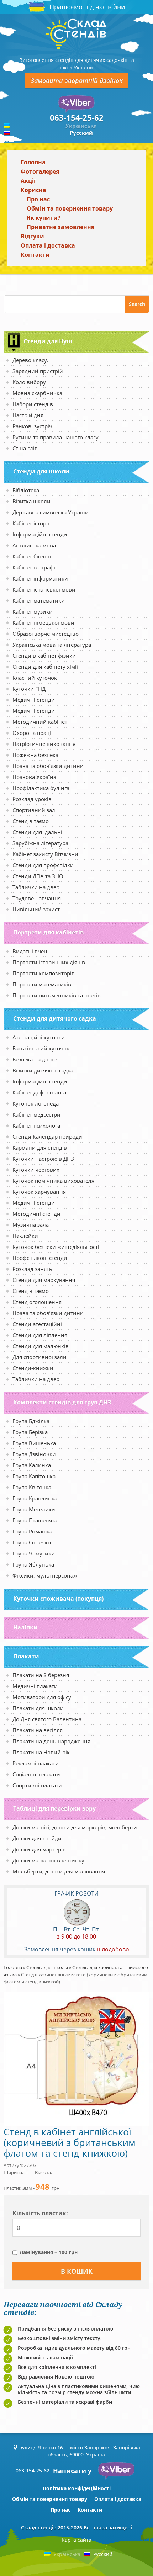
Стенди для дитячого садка (55, 1018)
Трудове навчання (37, 898)
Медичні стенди (34, 700)
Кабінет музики (33, 611)
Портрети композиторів (44, 973)
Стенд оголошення (37, 1302)
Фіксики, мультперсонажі (46, 1575)
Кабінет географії (35, 567)
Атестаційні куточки (39, 1037)
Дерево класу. (30, 360)
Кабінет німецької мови (43, 622)
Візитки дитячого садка (43, 1070)
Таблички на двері (37, 887)
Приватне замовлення (60, 227)
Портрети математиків (42, 984)
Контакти (35, 255)
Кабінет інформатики (40, 578)
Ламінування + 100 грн (49, 2252)
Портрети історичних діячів (49, 962)
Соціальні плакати (36, 1774)
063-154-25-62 (77, 117)
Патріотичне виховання (44, 744)
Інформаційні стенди (40, 534)
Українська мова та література (52, 645)
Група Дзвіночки (34, 1454)
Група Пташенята (35, 1520)
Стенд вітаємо (31, 821)
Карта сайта (76, 2540)
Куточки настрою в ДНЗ (43, 1159)
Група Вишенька (34, 1443)
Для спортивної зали (39, 1357)
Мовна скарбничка (37, 393)
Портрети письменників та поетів (57, 995)
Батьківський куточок (41, 1048)
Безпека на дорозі (36, 1059)
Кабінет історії (31, 523)
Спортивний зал (34, 810)
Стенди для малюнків (41, 1346)
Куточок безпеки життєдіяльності (56, 1247)
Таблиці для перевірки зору (54, 1808)
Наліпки (25, 1627)
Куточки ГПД (29, 689)
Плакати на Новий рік (41, 1752)
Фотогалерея (40, 171)
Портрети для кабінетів (48, 932)
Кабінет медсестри (36, 1114)
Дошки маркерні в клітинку (48, 1860)
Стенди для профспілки (43, 865)
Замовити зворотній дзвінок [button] (76, 80)
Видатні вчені (31, 951)
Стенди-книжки (33, 1368)
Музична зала (31, 1225)
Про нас (38, 199)
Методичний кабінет (40, 722)
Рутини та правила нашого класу (56, 437)
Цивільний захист (36, 909)
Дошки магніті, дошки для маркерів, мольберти (75, 1827)
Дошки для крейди (37, 1838)
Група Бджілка (31, 1421)
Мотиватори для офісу (42, 1697)
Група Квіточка (32, 1487)
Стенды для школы (47, 1967)
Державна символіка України (51, 512)
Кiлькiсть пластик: (40, 2213)
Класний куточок (35, 678)
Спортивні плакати (37, 1785)
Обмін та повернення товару (70, 208)
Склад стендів (39, 2527)
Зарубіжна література (40, 843)
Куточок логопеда (36, 1103)
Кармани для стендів (40, 1147)
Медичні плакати (35, 1686)
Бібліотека (26, 490)
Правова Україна (34, 777)
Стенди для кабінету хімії (45, 667)
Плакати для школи (38, 1708)
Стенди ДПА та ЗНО (38, 876)
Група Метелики (34, 1509)
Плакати (26, 1656)
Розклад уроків (32, 799)
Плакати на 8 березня (41, 1675)
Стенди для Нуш (48, 341)
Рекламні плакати (36, 1763)
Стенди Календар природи (47, 1136)
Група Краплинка (35, 1498)
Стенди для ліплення (40, 1335)
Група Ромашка (32, 1531)
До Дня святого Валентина (47, 1719)
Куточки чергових (36, 1170)
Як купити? (44, 218)
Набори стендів (33, 404)
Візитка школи (31, 501)
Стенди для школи (41, 471)
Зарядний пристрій (38, 371)
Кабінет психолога (36, 1125)
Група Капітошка (34, 1476)
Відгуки (32, 236)
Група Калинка (32, 1465)
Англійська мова (34, 545)
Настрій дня (28, 415)
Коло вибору (29, 382)
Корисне (33, 190)
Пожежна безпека (35, 755)
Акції (28, 181)
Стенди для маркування (44, 1280)
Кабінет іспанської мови (44, 589)
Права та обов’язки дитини (48, 766)
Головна (33, 162)
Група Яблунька (33, 1564)
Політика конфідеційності (77, 2488)
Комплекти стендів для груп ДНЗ (62, 1402)
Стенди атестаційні (37, 1324)
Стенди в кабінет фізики (44, 656)
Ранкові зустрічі (33, 426)
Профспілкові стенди (40, 1258)
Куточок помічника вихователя (53, 1181)
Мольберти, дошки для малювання (59, 1871)
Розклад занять (32, 1269)
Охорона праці (32, 733)
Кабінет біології (33, 556)
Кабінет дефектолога (39, 1092)
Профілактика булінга (41, 788)
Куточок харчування (39, 1192)
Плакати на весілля (38, 1730)
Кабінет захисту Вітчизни (45, 854)
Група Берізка (30, 1432)
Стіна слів (25, 448)
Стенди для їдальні (37, 832)
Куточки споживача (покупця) (58, 1599)
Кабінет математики (39, 600)
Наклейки (25, 1236)
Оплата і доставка (48, 245)
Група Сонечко (32, 1542)
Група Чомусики (34, 1553)
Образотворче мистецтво (46, 634)
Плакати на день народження (51, 1741)
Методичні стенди (36, 1214)
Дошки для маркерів (39, 1849)
